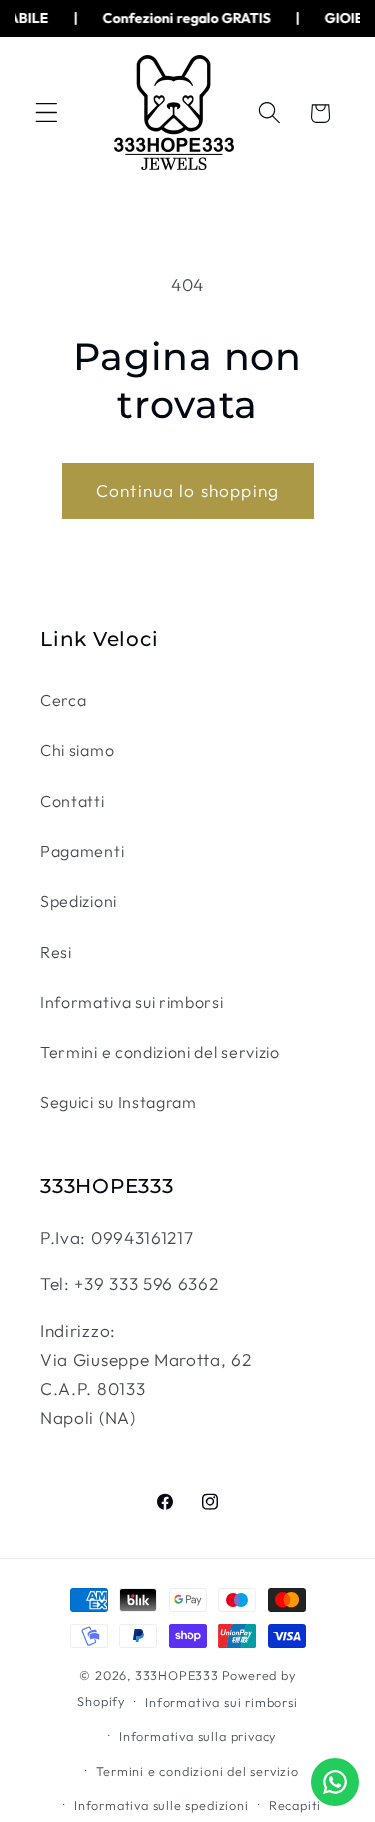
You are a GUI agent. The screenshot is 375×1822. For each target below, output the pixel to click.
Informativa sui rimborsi (132, 1002)
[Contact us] (335, 1782)
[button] (46, 113)
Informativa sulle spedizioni (161, 1805)
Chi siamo (77, 750)
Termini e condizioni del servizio (160, 1052)
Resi (56, 952)
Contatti (72, 801)
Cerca (63, 700)
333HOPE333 (177, 1675)
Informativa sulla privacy (197, 1736)
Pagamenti (82, 851)
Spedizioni (78, 901)
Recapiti (295, 1805)
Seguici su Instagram (118, 1102)
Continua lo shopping (187, 490)
